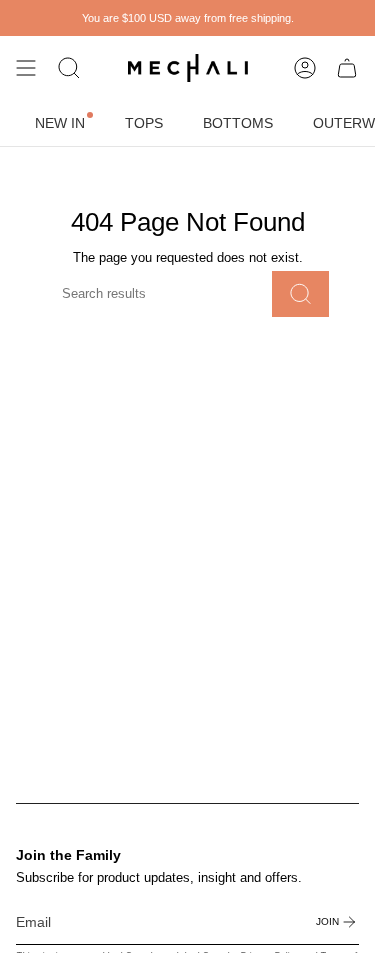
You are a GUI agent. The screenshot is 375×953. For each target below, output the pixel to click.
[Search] (300, 294)
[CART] (347, 68)
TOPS (144, 123)
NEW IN (60, 123)
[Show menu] (26, 68)
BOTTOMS (238, 123)
